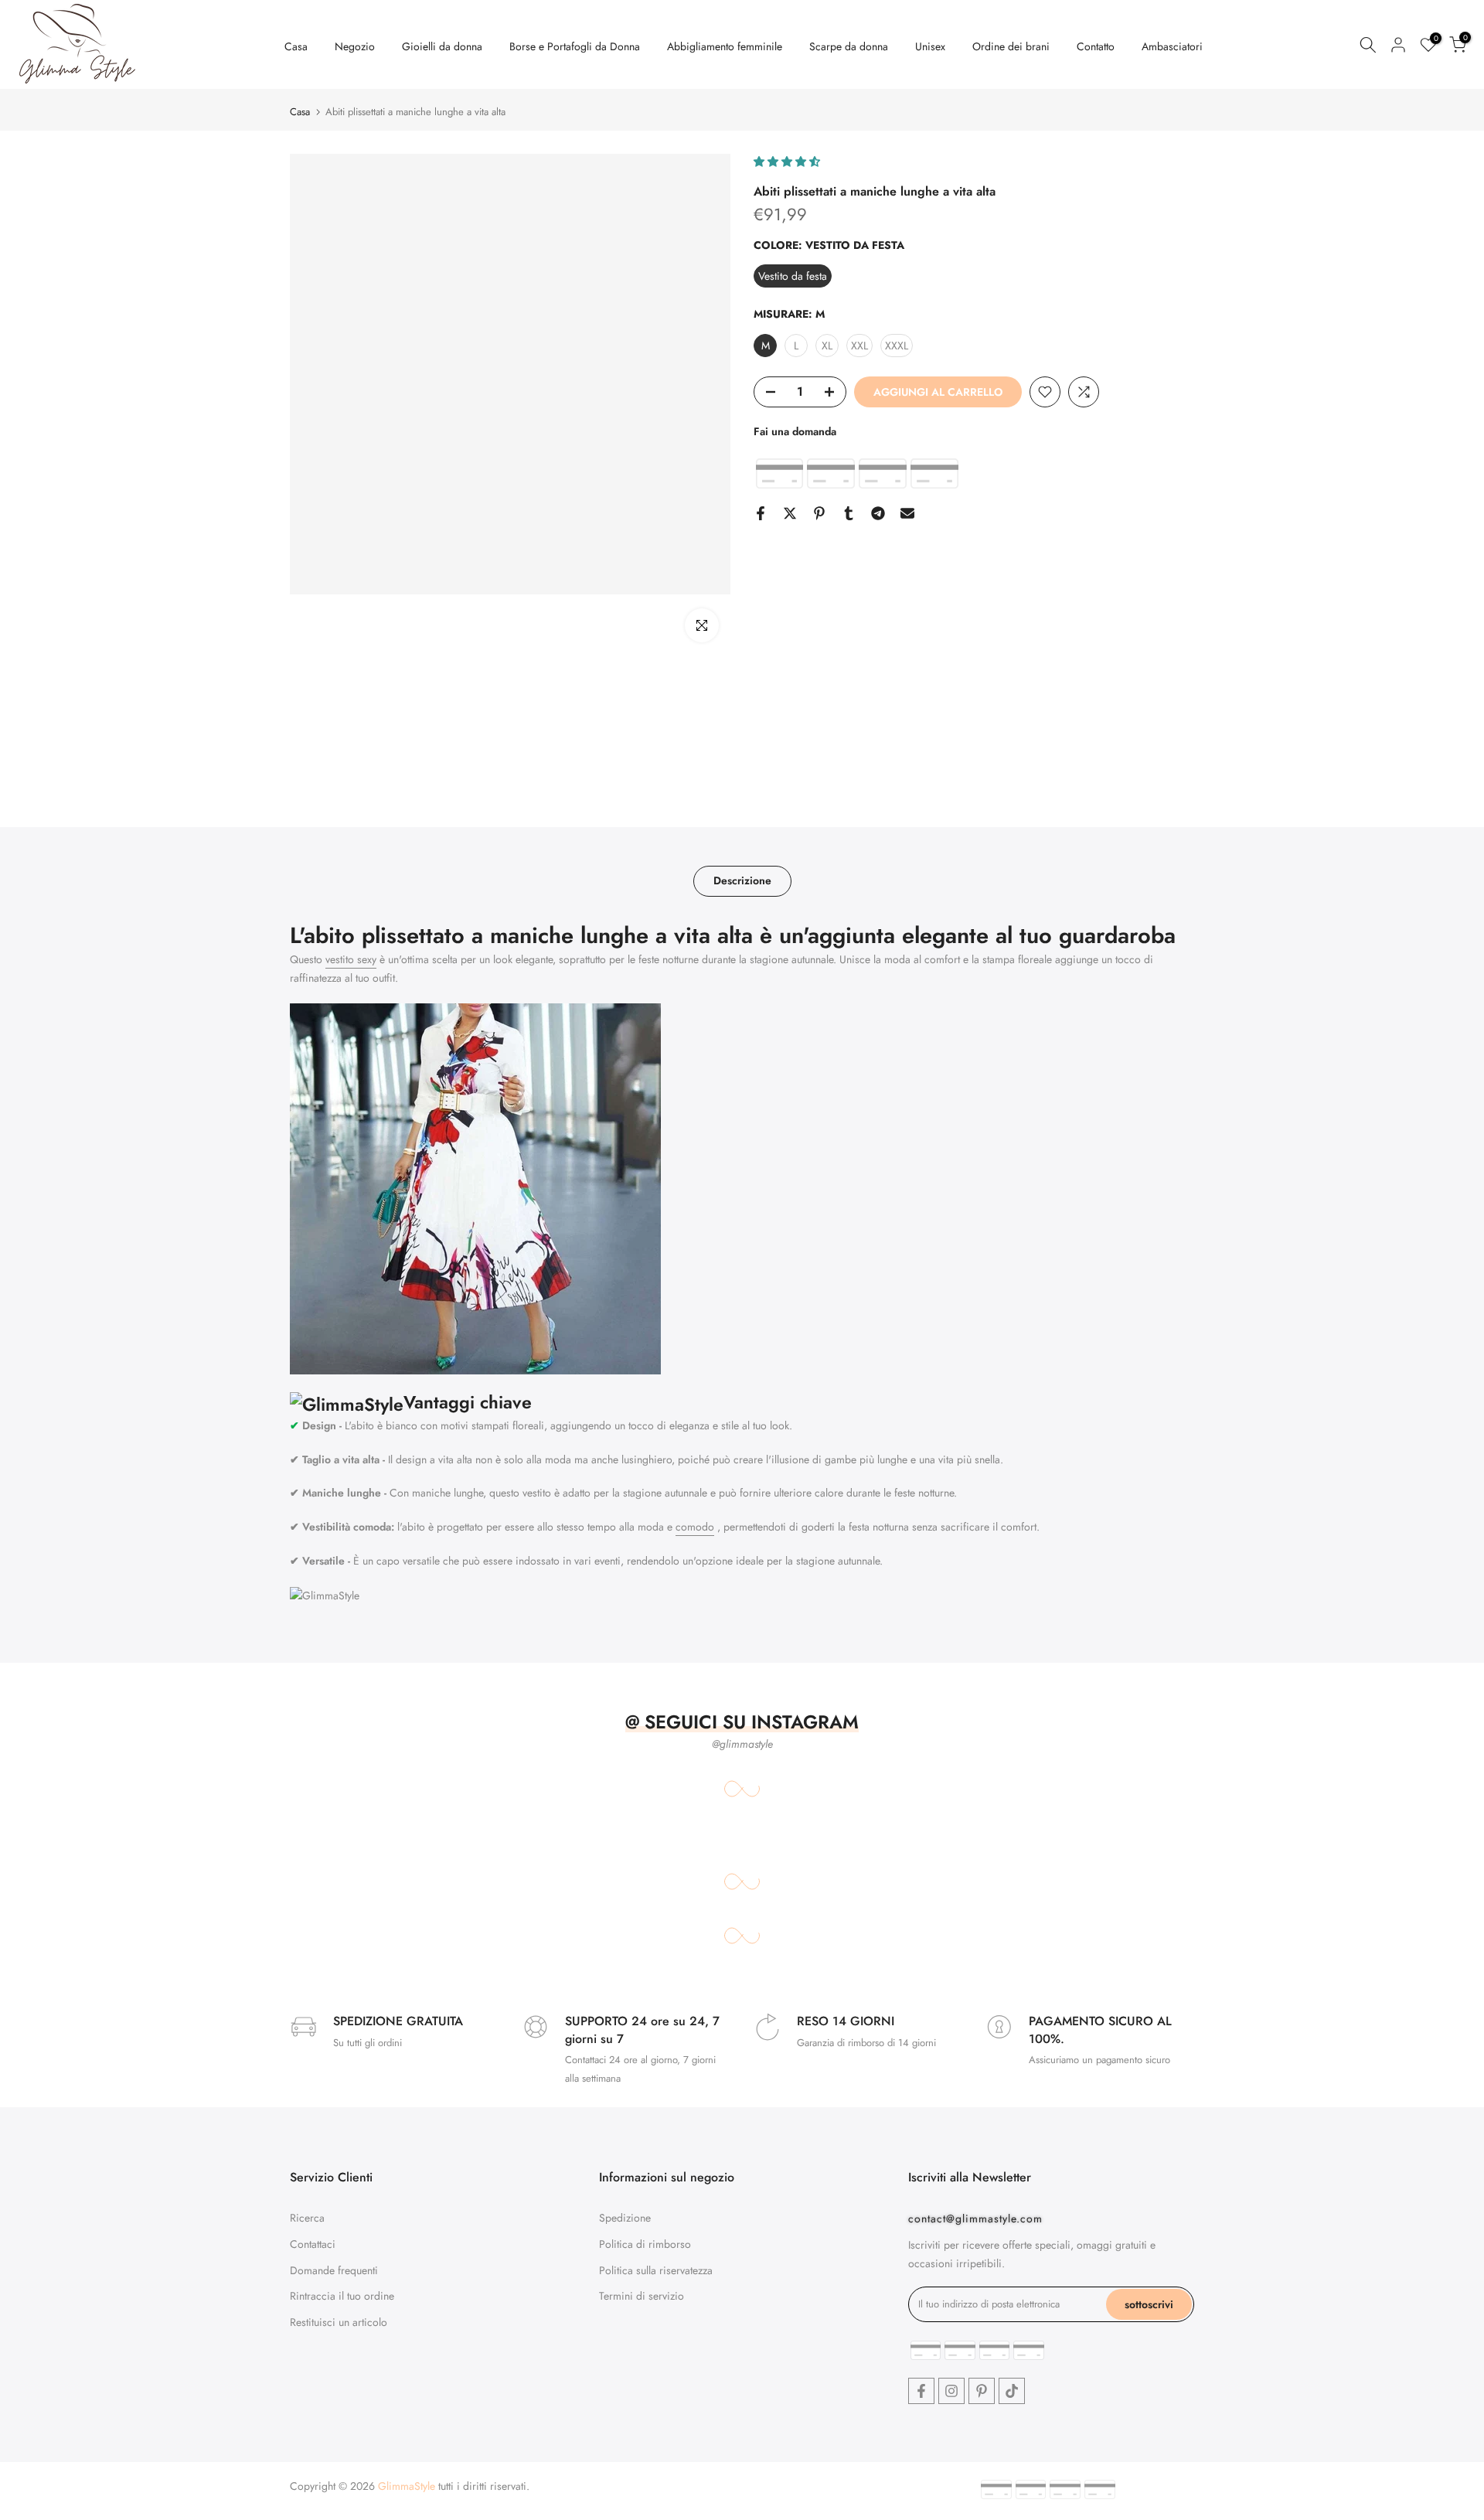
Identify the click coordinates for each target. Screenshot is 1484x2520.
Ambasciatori (1172, 46)
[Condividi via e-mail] (907, 513)
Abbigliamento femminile (725, 46)
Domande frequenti (334, 2270)
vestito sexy (351, 959)
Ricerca (307, 2218)
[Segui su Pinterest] (982, 2391)
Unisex (930, 46)
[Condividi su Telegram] (878, 513)
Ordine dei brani (1011, 46)
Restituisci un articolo (339, 2322)
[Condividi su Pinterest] (819, 513)
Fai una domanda (795, 431)
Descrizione (742, 880)
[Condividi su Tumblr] (849, 513)
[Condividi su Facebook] (761, 513)
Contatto (1096, 46)
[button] (788, 162)
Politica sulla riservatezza (656, 2270)
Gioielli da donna (442, 46)
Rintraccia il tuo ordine (342, 2296)
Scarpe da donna (849, 46)
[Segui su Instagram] (951, 2391)
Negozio (355, 46)
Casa (296, 46)
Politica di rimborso (645, 2244)
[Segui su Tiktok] (1012, 2391)
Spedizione (625, 2218)
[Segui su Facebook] (921, 2391)
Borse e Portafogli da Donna (575, 46)
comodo (695, 1527)
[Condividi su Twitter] (790, 513)
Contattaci (313, 2244)
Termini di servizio (642, 2296)
